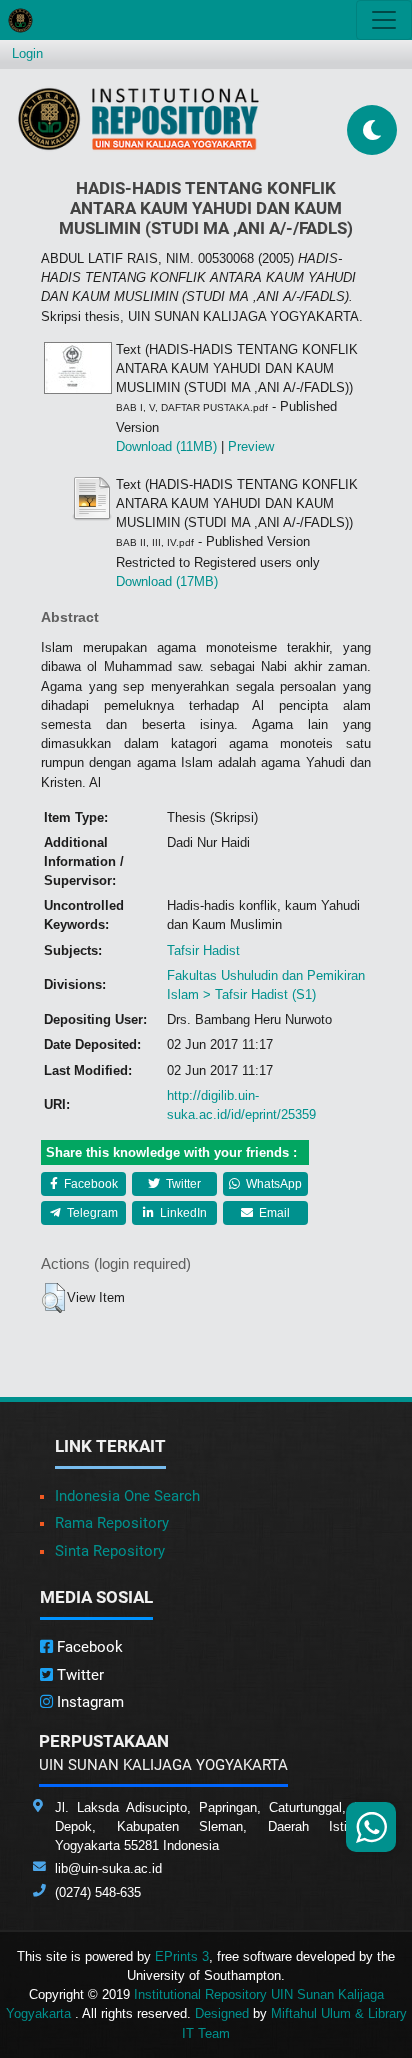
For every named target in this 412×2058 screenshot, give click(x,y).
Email (273, 1213)
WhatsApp (272, 1184)
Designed (222, 2013)
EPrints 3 (182, 1956)
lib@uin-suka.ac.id (108, 1868)
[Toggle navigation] (384, 20)
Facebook (89, 1184)
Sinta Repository (110, 1551)
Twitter (182, 1184)
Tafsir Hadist (203, 950)
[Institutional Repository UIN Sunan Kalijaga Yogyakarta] (138, 118)
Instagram (88, 1702)
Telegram (91, 1213)
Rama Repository (112, 1523)
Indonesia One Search (127, 1496)
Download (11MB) (166, 446)
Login (27, 53)
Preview (251, 446)
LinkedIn (182, 1213)
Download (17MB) (167, 581)
